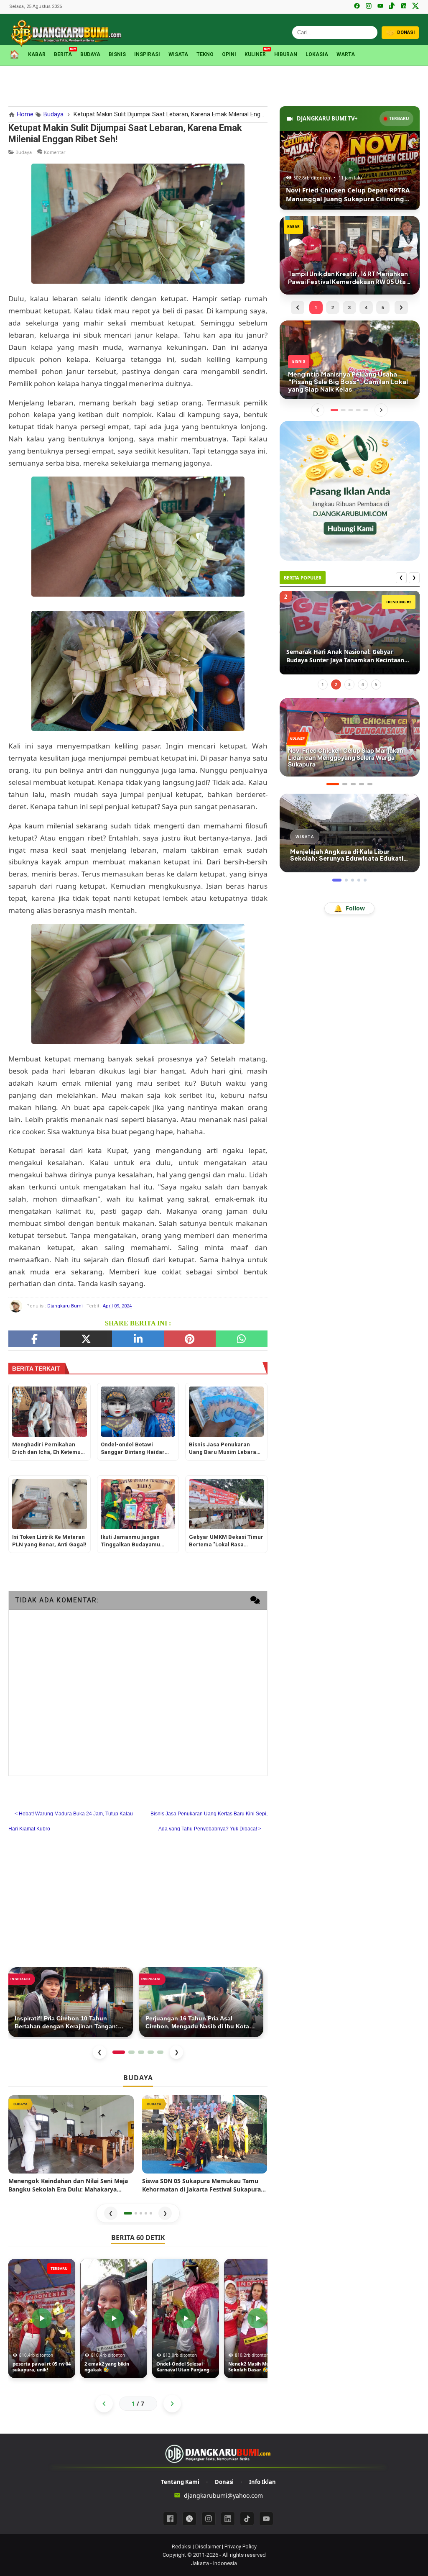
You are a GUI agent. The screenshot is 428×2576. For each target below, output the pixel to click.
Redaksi (182, 2547)
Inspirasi (147, 54)
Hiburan (286, 54)
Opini (229, 54)
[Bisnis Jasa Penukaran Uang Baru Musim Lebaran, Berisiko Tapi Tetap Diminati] (226, 1412)
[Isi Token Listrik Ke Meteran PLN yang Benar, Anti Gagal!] (49, 1504)
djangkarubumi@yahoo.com (223, 2495)
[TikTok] (392, 7)
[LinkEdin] (138, 1339)
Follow (349, 908)
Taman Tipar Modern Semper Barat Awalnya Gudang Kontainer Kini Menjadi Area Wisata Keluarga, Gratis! (350, 656)
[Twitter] (86, 1339)
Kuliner (255, 54)
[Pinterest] (190, 1339)
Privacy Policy (241, 2547)
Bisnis (117, 54)
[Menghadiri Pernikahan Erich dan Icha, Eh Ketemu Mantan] (49, 1412)
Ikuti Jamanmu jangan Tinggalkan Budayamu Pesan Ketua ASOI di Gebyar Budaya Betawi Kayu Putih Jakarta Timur (138, 1542)
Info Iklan (262, 2482)
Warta (346, 54)
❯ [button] (165, 2213)
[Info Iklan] (349, 490)
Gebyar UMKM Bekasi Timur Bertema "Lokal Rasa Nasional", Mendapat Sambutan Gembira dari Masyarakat (226, 1542)
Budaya (90, 54)
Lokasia (317, 54)
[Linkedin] (228, 2519)
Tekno (205, 54)
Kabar (37, 54)
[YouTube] (380, 7)
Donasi (224, 2482)
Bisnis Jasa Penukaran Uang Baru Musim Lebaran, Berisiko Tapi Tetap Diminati (226, 1449)
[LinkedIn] (404, 7)
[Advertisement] (214, 85)
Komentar (55, 152)
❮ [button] (111, 2213)
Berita (63, 54)
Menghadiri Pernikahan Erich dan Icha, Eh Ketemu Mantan (46, 1449)
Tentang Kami (180, 2482)
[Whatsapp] (242, 1339)
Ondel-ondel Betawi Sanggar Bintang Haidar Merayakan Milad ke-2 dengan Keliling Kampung (135, 1449)
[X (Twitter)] (415, 7)
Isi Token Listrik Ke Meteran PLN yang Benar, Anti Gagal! (49, 1541)
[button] (128, 2213)
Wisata (178, 54)
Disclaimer (208, 2547)
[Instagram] (369, 7)
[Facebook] (357, 7)
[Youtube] (266, 2519)
